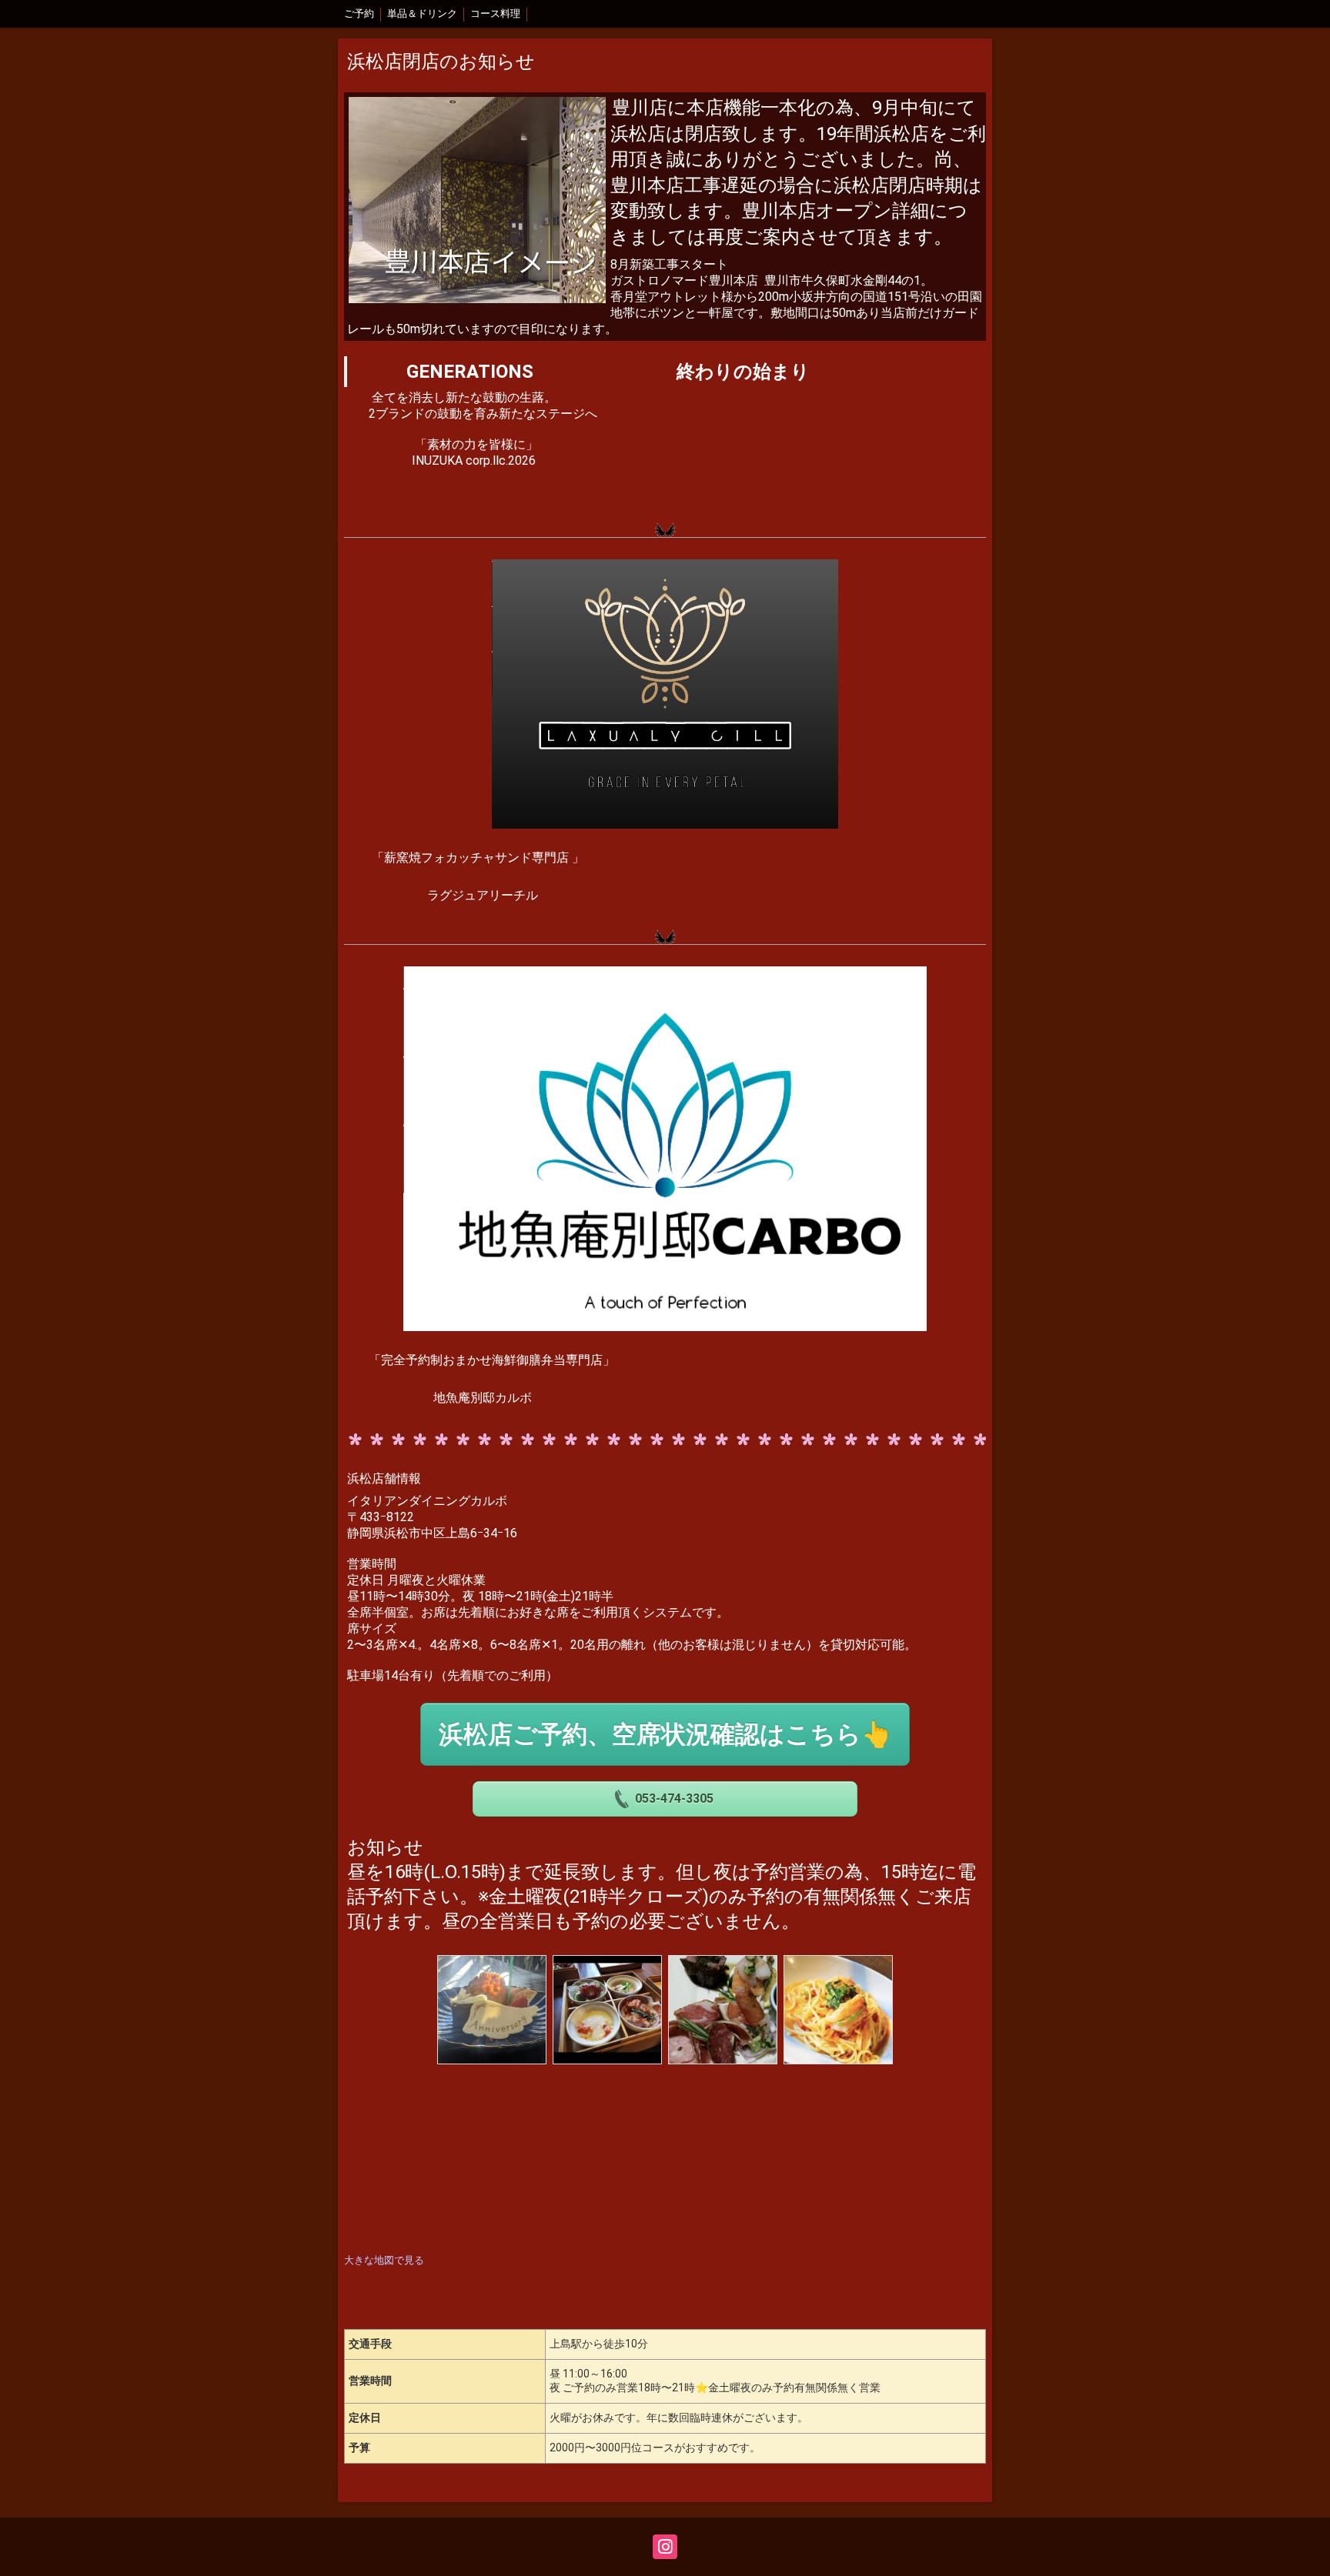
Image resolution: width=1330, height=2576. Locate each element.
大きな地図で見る (384, 2260)
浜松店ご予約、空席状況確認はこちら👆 (665, 1734)
